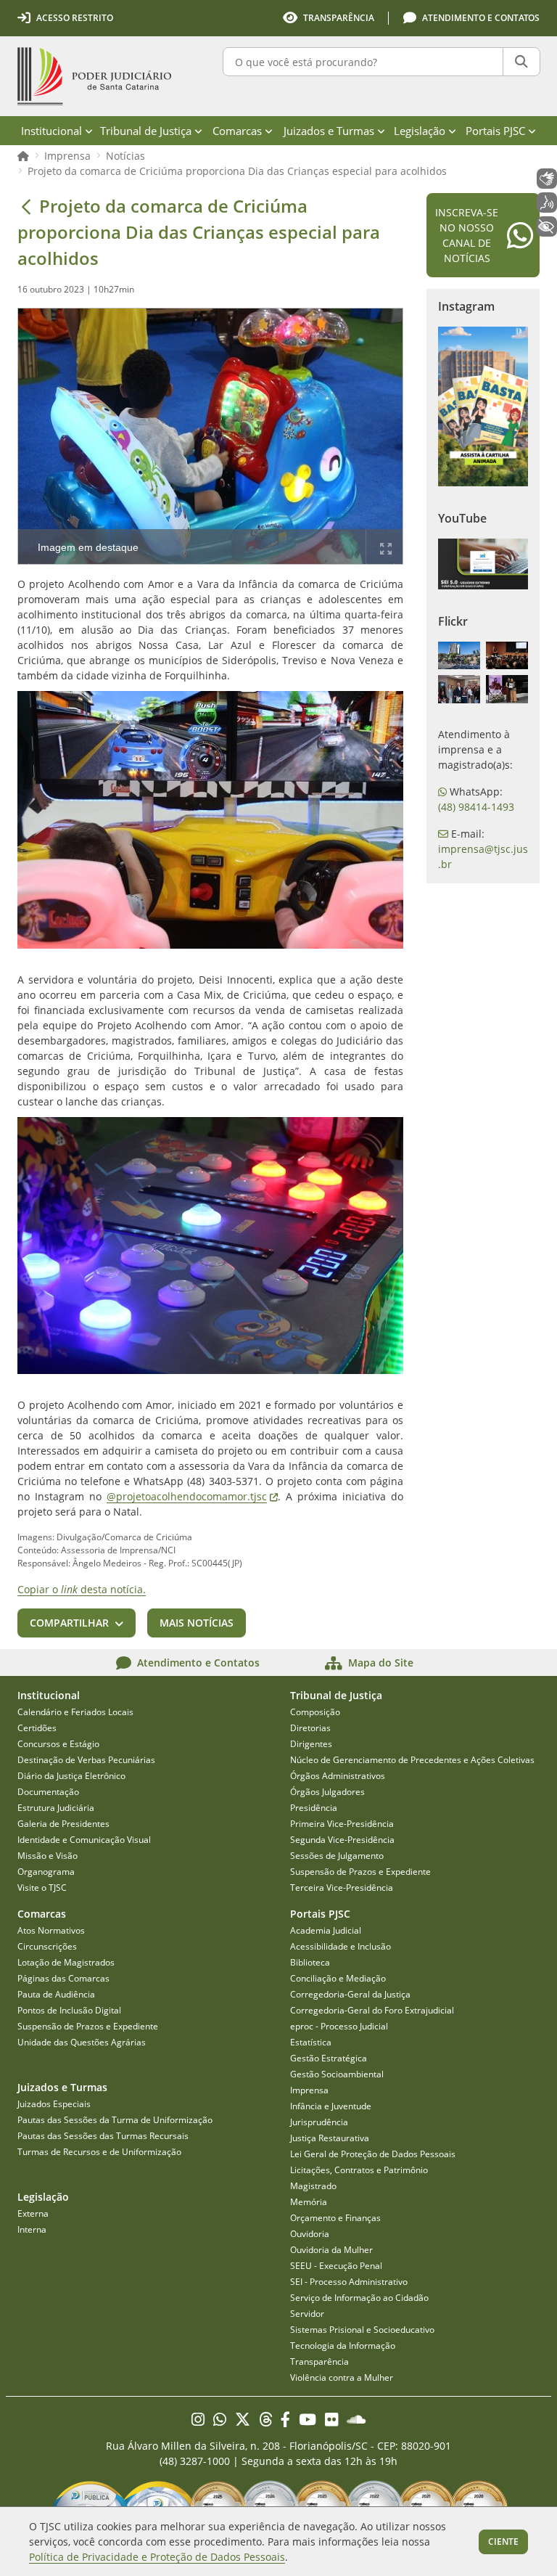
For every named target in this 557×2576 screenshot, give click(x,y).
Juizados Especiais (54, 2104)
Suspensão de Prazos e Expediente (360, 1872)
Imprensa (67, 156)
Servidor (307, 2314)
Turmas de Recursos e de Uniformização (99, 2152)
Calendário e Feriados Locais (75, 1712)
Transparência (319, 2362)
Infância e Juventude (331, 2106)
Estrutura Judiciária (56, 1808)
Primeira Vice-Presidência (342, 1824)
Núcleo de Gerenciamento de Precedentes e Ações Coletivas (412, 1760)
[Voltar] (26, 206)
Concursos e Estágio (58, 1744)
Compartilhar (69, 1623)
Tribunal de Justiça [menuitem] (146, 131)
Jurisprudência (319, 2122)
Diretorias (310, 1728)
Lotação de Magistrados (66, 1962)
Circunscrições (47, 1946)
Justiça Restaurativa (330, 2138)
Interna (32, 2229)
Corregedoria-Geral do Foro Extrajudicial (372, 2010)
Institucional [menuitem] (51, 131)
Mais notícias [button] (197, 1623)
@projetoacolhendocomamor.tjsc (192, 1496)
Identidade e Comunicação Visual (84, 1840)
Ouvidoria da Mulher (331, 2250)
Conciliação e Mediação (338, 1978)
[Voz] (547, 203)
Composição (315, 1712)
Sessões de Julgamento (337, 1856)
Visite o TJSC (42, 1888)
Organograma (46, 1872)
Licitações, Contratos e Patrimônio (359, 2170)
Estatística (311, 2042)
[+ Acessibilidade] (547, 226)
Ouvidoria (310, 2234)
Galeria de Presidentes (63, 1824)
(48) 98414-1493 (476, 807)
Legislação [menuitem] (420, 131)
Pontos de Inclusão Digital (69, 2010)
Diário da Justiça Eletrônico (71, 1776)
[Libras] (547, 179)
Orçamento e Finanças (335, 2218)
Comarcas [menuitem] (237, 131)
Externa (33, 2213)
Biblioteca (310, 1962)
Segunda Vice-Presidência (342, 1840)
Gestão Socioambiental (337, 2074)
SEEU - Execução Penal (336, 2266)
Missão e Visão (48, 1856)
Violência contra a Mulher (342, 2377)
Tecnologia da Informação (343, 2346)
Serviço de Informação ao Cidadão (359, 2298)
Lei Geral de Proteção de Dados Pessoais (373, 2154)
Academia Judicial (326, 1930)
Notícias (125, 156)
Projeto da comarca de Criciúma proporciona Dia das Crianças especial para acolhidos (237, 171)
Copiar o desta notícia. (82, 1589)
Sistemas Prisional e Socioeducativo (362, 2330)
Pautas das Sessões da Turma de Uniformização (115, 2120)
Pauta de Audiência (56, 1994)
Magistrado (313, 2186)
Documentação (48, 1792)
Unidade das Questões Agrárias (82, 2042)
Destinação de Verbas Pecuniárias (86, 1760)
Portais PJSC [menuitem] (495, 131)
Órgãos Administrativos (338, 1776)
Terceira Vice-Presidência (342, 1888)
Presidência (314, 1808)
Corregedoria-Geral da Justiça (350, 1994)
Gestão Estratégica (329, 2058)
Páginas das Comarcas (63, 1978)
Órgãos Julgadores (327, 1792)
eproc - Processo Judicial (339, 2026)
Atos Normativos (51, 1930)
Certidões (37, 1728)
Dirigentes (311, 1744)
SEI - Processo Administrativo (349, 2282)
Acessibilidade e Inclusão (341, 1946)
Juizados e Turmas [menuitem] (329, 131)
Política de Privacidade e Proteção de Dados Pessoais (157, 2557)
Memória (309, 2202)
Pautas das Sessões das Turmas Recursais (103, 2136)
